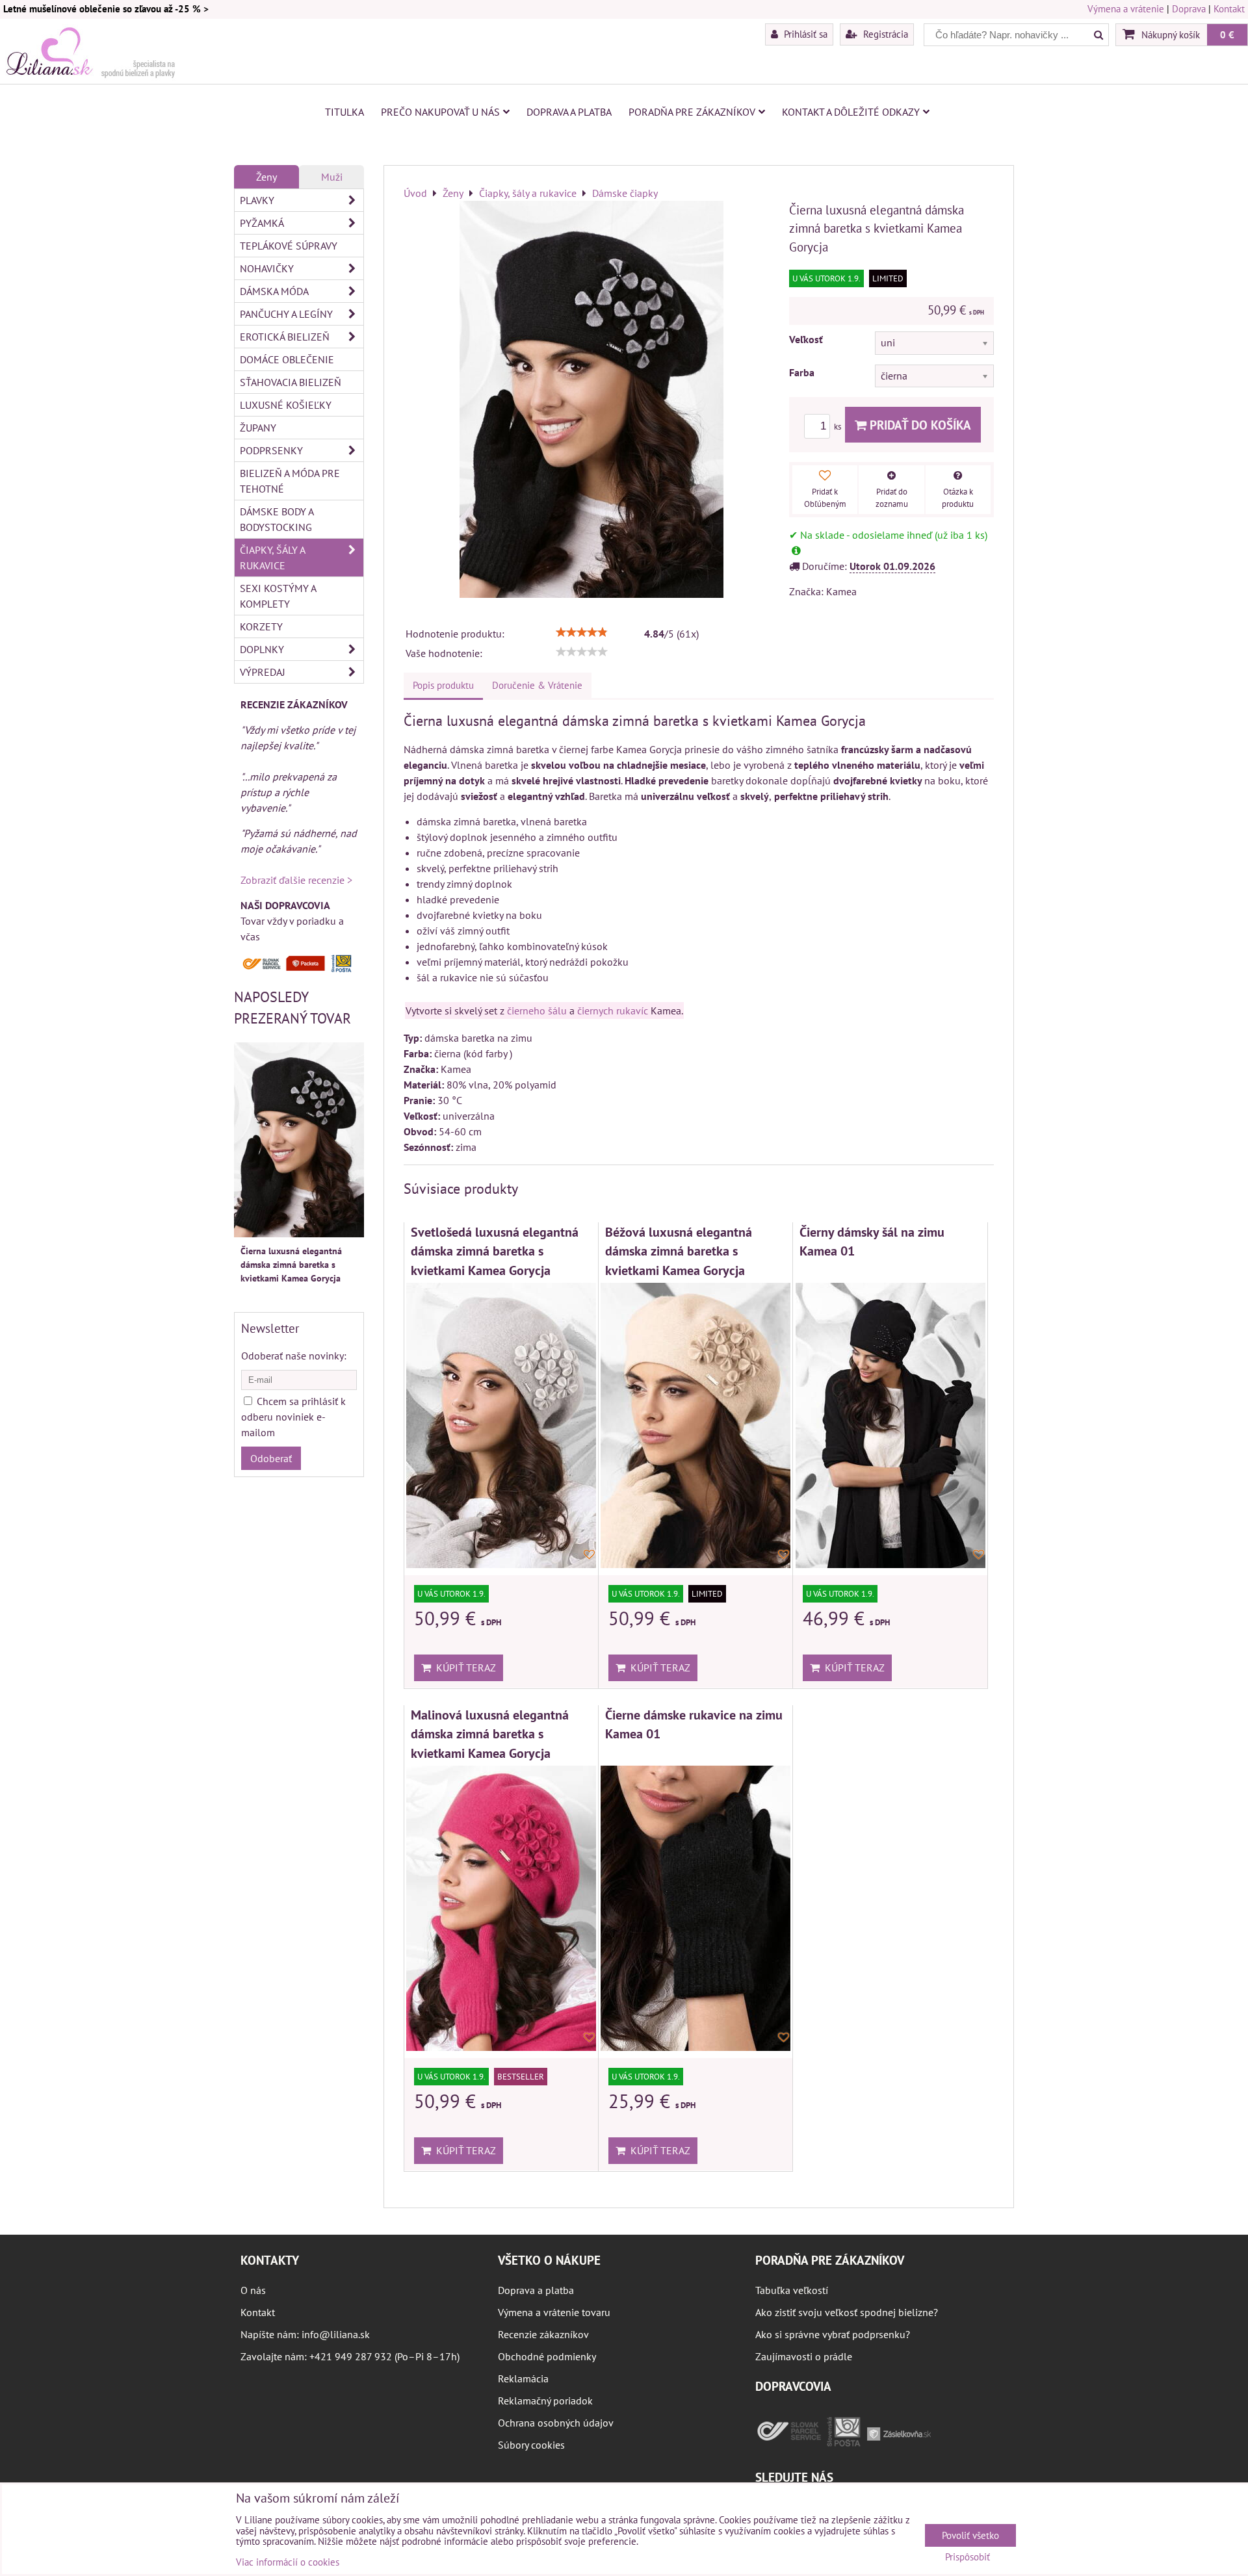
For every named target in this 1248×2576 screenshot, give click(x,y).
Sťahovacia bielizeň (291, 382)
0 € (1227, 34)
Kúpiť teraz (463, 1668)
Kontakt (1229, 9)
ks (838, 427)
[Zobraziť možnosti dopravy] (299, 969)
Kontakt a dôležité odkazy (851, 112)
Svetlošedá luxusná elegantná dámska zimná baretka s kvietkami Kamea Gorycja (495, 1251)
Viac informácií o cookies (288, 2562)
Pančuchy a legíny (286, 314)
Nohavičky (267, 268)
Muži (332, 177)
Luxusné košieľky (286, 405)
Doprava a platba (569, 112)
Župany (258, 428)
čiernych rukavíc (613, 1011)
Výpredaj (263, 672)
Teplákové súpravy (289, 246)
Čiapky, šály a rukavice (273, 558)
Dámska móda (274, 291)
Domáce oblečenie (287, 359)
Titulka (344, 112)
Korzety (261, 626)
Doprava (1189, 9)
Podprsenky (271, 450)
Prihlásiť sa (804, 34)
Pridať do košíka (919, 425)
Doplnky (262, 649)
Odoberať (271, 1458)
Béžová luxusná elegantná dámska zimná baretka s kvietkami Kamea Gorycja (679, 1251)
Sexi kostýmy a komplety (278, 596)
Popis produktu (443, 685)
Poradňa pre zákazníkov (692, 112)
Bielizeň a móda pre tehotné (290, 481)
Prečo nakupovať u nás (440, 112)
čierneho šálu (537, 1011)
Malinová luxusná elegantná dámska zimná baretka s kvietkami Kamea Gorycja (490, 1734)
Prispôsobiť (968, 2557)
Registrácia (884, 34)
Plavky (257, 200)
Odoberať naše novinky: (294, 1356)
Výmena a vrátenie (1126, 9)
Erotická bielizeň (285, 337)
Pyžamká (262, 223)
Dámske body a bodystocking (277, 519)
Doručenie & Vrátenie (537, 685)
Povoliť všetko (970, 2535)
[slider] (582, 632)
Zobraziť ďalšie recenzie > (296, 880)
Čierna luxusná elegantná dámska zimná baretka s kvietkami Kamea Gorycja (291, 1265)
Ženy (266, 177)
